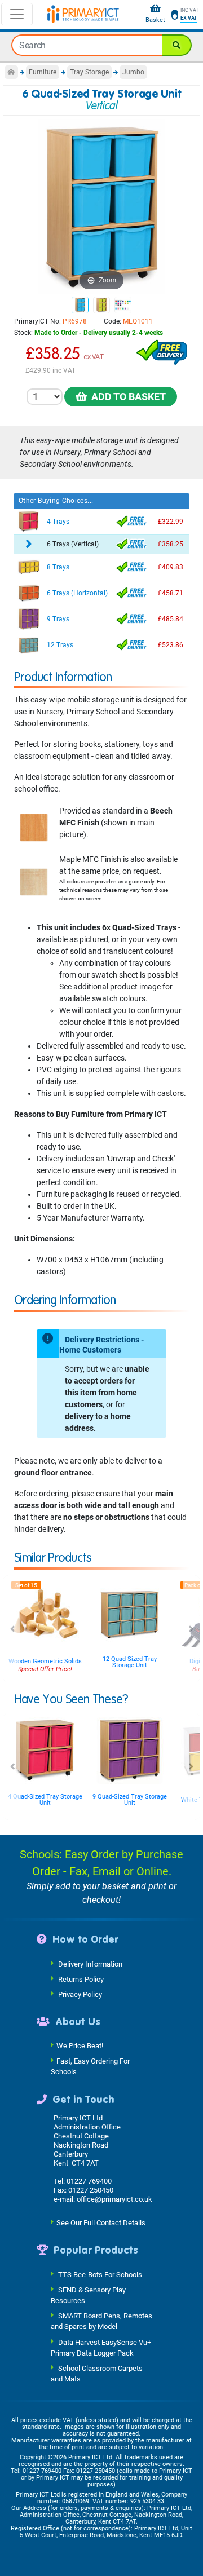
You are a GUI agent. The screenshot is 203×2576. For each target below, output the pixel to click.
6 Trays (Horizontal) (77, 593)
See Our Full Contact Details (101, 2223)
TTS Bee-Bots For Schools (100, 2274)
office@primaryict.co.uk (114, 2199)
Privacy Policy (80, 1994)
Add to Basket (126, 397)
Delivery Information (90, 1963)
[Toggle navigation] (17, 14)
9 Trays (58, 619)
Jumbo (133, 72)
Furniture (43, 72)
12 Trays (60, 645)
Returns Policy (81, 1979)
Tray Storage (89, 72)
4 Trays (58, 522)
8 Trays (58, 567)
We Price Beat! (80, 2046)
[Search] (177, 45)
